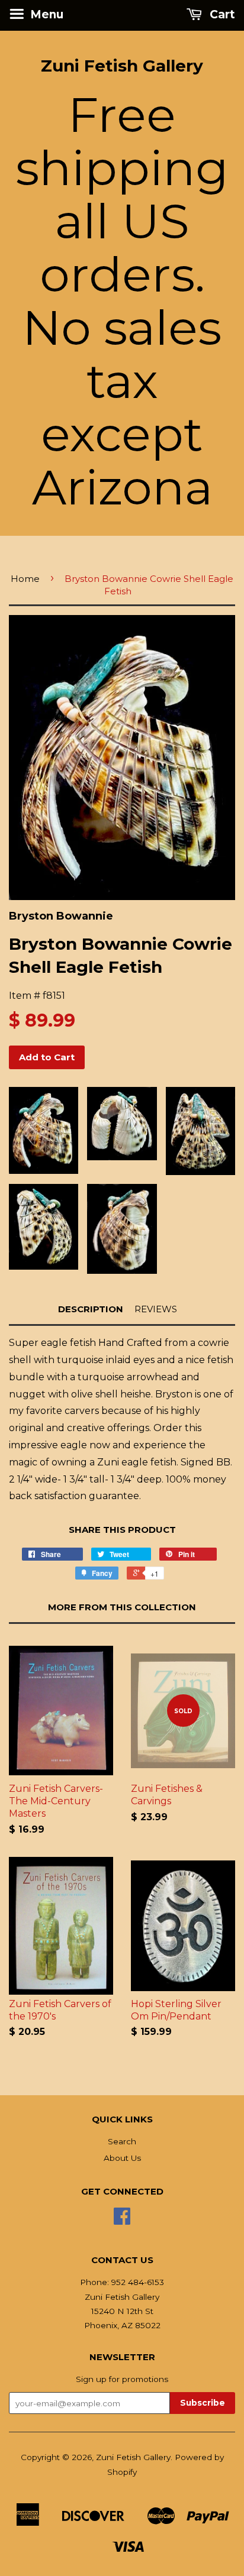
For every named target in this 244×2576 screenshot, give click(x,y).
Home (25, 579)
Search (122, 2141)
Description (91, 1309)
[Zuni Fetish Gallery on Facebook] (122, 2220)
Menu (45, 14)
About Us (122, 2158)
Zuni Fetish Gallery (122, 66)
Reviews (156, 1309)
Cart (221, 14)
